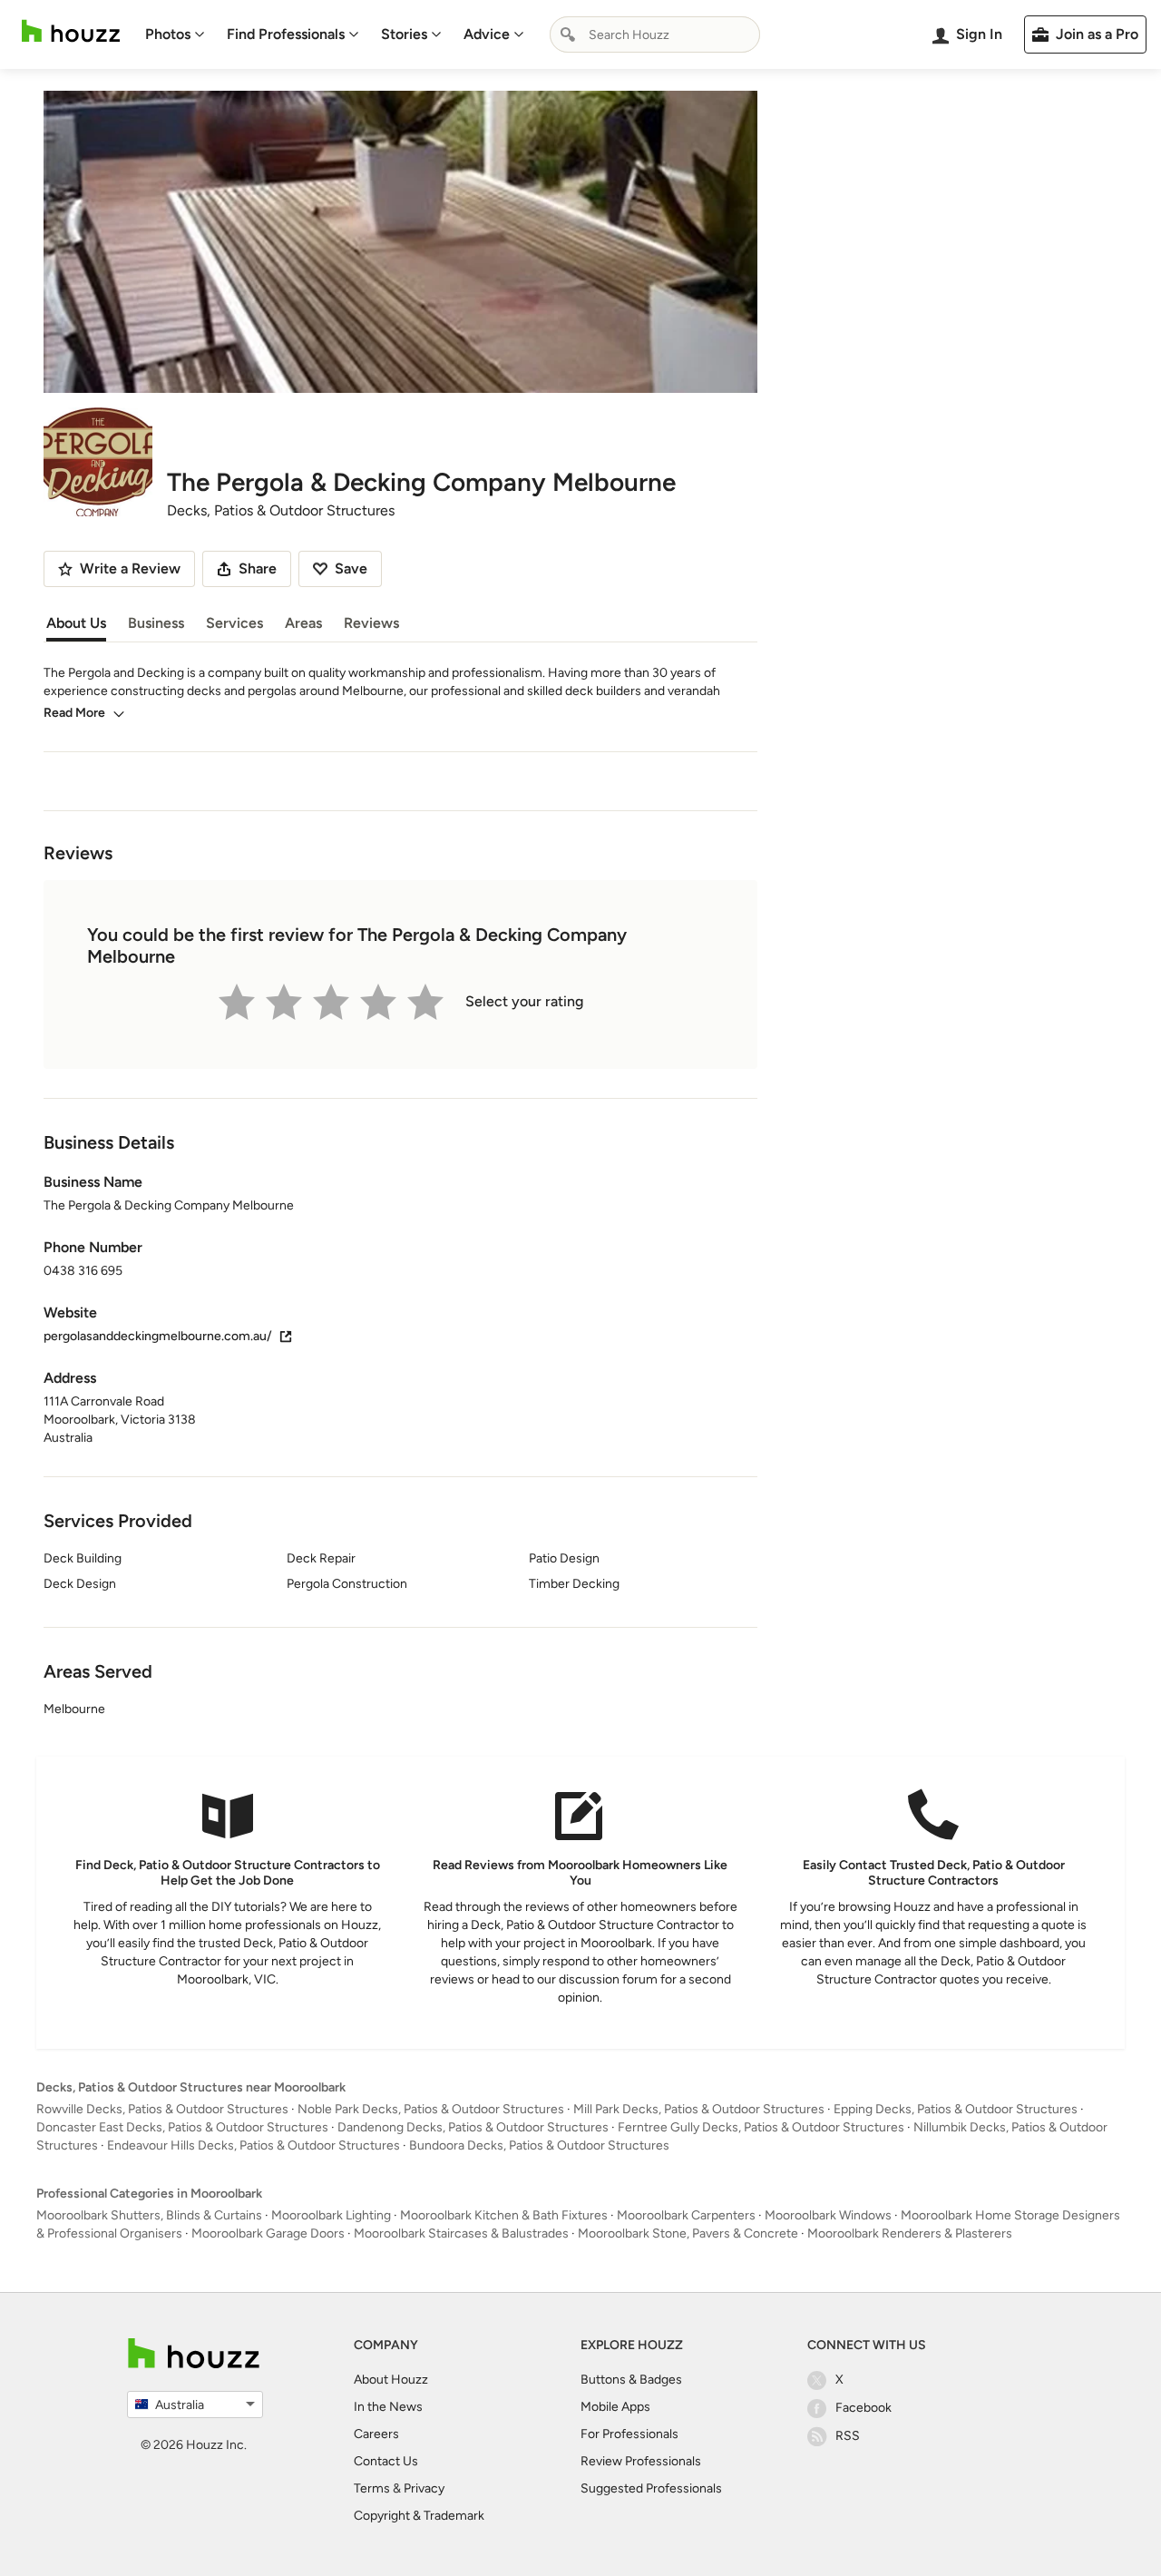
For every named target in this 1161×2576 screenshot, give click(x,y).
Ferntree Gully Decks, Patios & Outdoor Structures (761, 2127)
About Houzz (391, 2380)
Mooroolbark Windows (828, 2215)
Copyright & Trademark (419, 2516)
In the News (388, 2407)
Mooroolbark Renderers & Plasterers (910, 2233)
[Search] (568, 34)
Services (234, 623)
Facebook (863, 2408)
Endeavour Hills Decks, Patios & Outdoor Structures (254, 2145)
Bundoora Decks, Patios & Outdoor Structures (539, 2145)
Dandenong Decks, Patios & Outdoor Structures (473, 2127)
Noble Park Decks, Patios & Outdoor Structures (431, 2109)
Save (351, 568)
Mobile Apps (615, 2407)
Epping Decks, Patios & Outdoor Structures (956, 2109)
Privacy (424, 2488)
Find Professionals (286, 34)
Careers (376, 2434)
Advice (487, 34)
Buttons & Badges (631, 2380)
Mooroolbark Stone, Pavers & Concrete (688, 2233)
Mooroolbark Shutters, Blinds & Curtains (149, 2215)
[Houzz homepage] (71, 31)
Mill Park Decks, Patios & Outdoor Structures (699, 2109)
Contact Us (386, 2461)
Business (156, 623)
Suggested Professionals (651, 2488)
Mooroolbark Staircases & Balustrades (461, 2233)
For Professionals (629, 2434)
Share (258, 568)
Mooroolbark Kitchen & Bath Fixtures (504, 2215)
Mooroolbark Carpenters (686, 2215)
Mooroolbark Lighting (331, 2215)
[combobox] (655, 34)
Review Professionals (641, 2461)
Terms (372, 2488)
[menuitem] (175, 34)
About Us (76, 623)
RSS (848, 2436)
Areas (303, 623)
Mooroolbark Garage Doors (268, 2233)
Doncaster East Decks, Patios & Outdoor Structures (182, 2127)
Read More (74, 713)
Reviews (371, 623)
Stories (404, 34)
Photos (168, 34)
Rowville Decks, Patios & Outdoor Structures (162, 2109)
